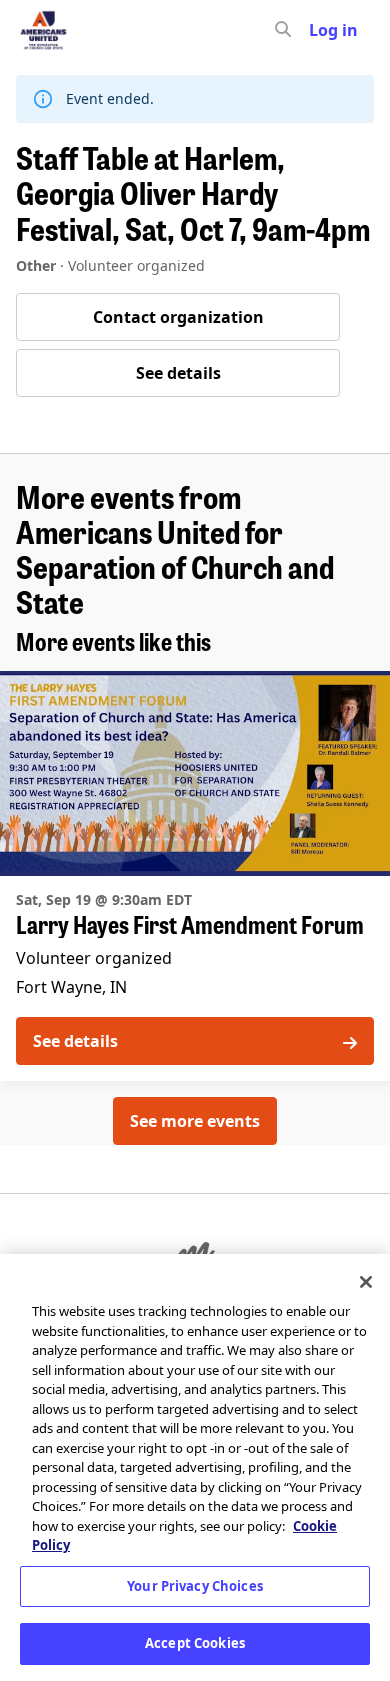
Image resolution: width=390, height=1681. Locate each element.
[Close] (366, 1282)
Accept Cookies (195, 1643)
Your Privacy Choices (195, 1586)
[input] (319, 30)
